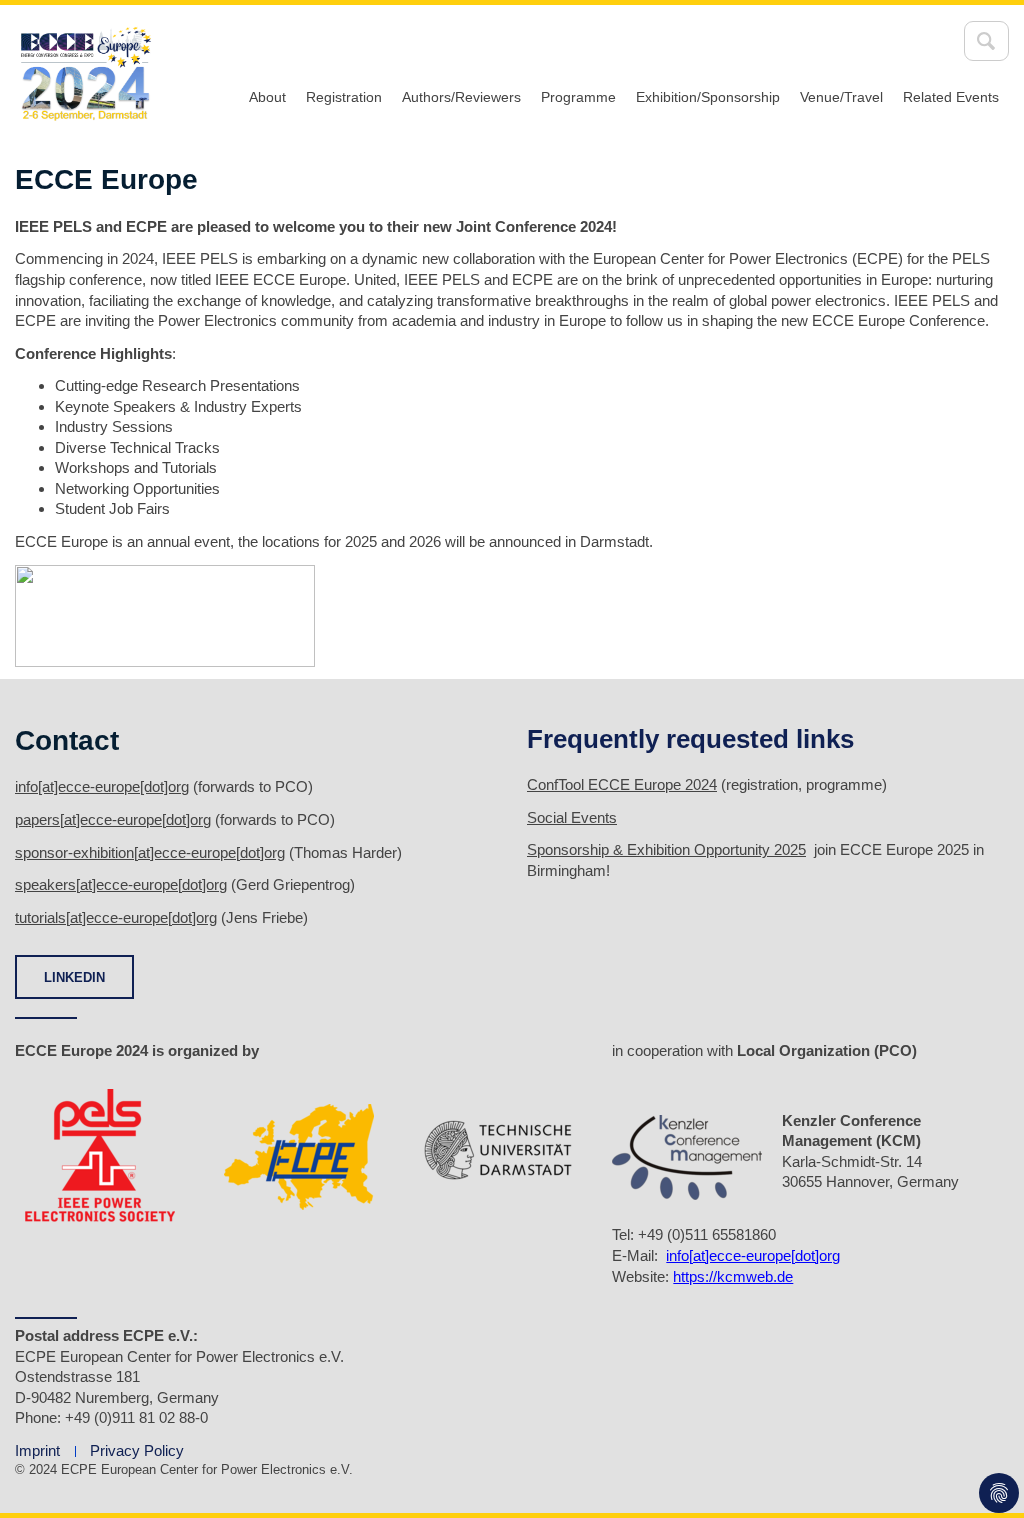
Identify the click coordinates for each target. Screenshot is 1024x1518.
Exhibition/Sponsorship (708, 97)
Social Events (572, 817)
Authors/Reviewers (461, 97)
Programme (578, 97)
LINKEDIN (74, 977)
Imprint (37, 1450)
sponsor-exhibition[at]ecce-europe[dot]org (150, 852)
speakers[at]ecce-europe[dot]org (121, 884)
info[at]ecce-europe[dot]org (102, 786)
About (267, 97)
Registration (344, 97)
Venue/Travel (841, 97)
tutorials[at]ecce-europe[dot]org (116, 917)
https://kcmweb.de (733, 1276)
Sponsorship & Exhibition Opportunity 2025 (666, 849)
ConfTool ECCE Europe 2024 (622, 784)
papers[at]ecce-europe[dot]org (113, 819)
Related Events (951, 97)
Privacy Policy (137, 1450)
